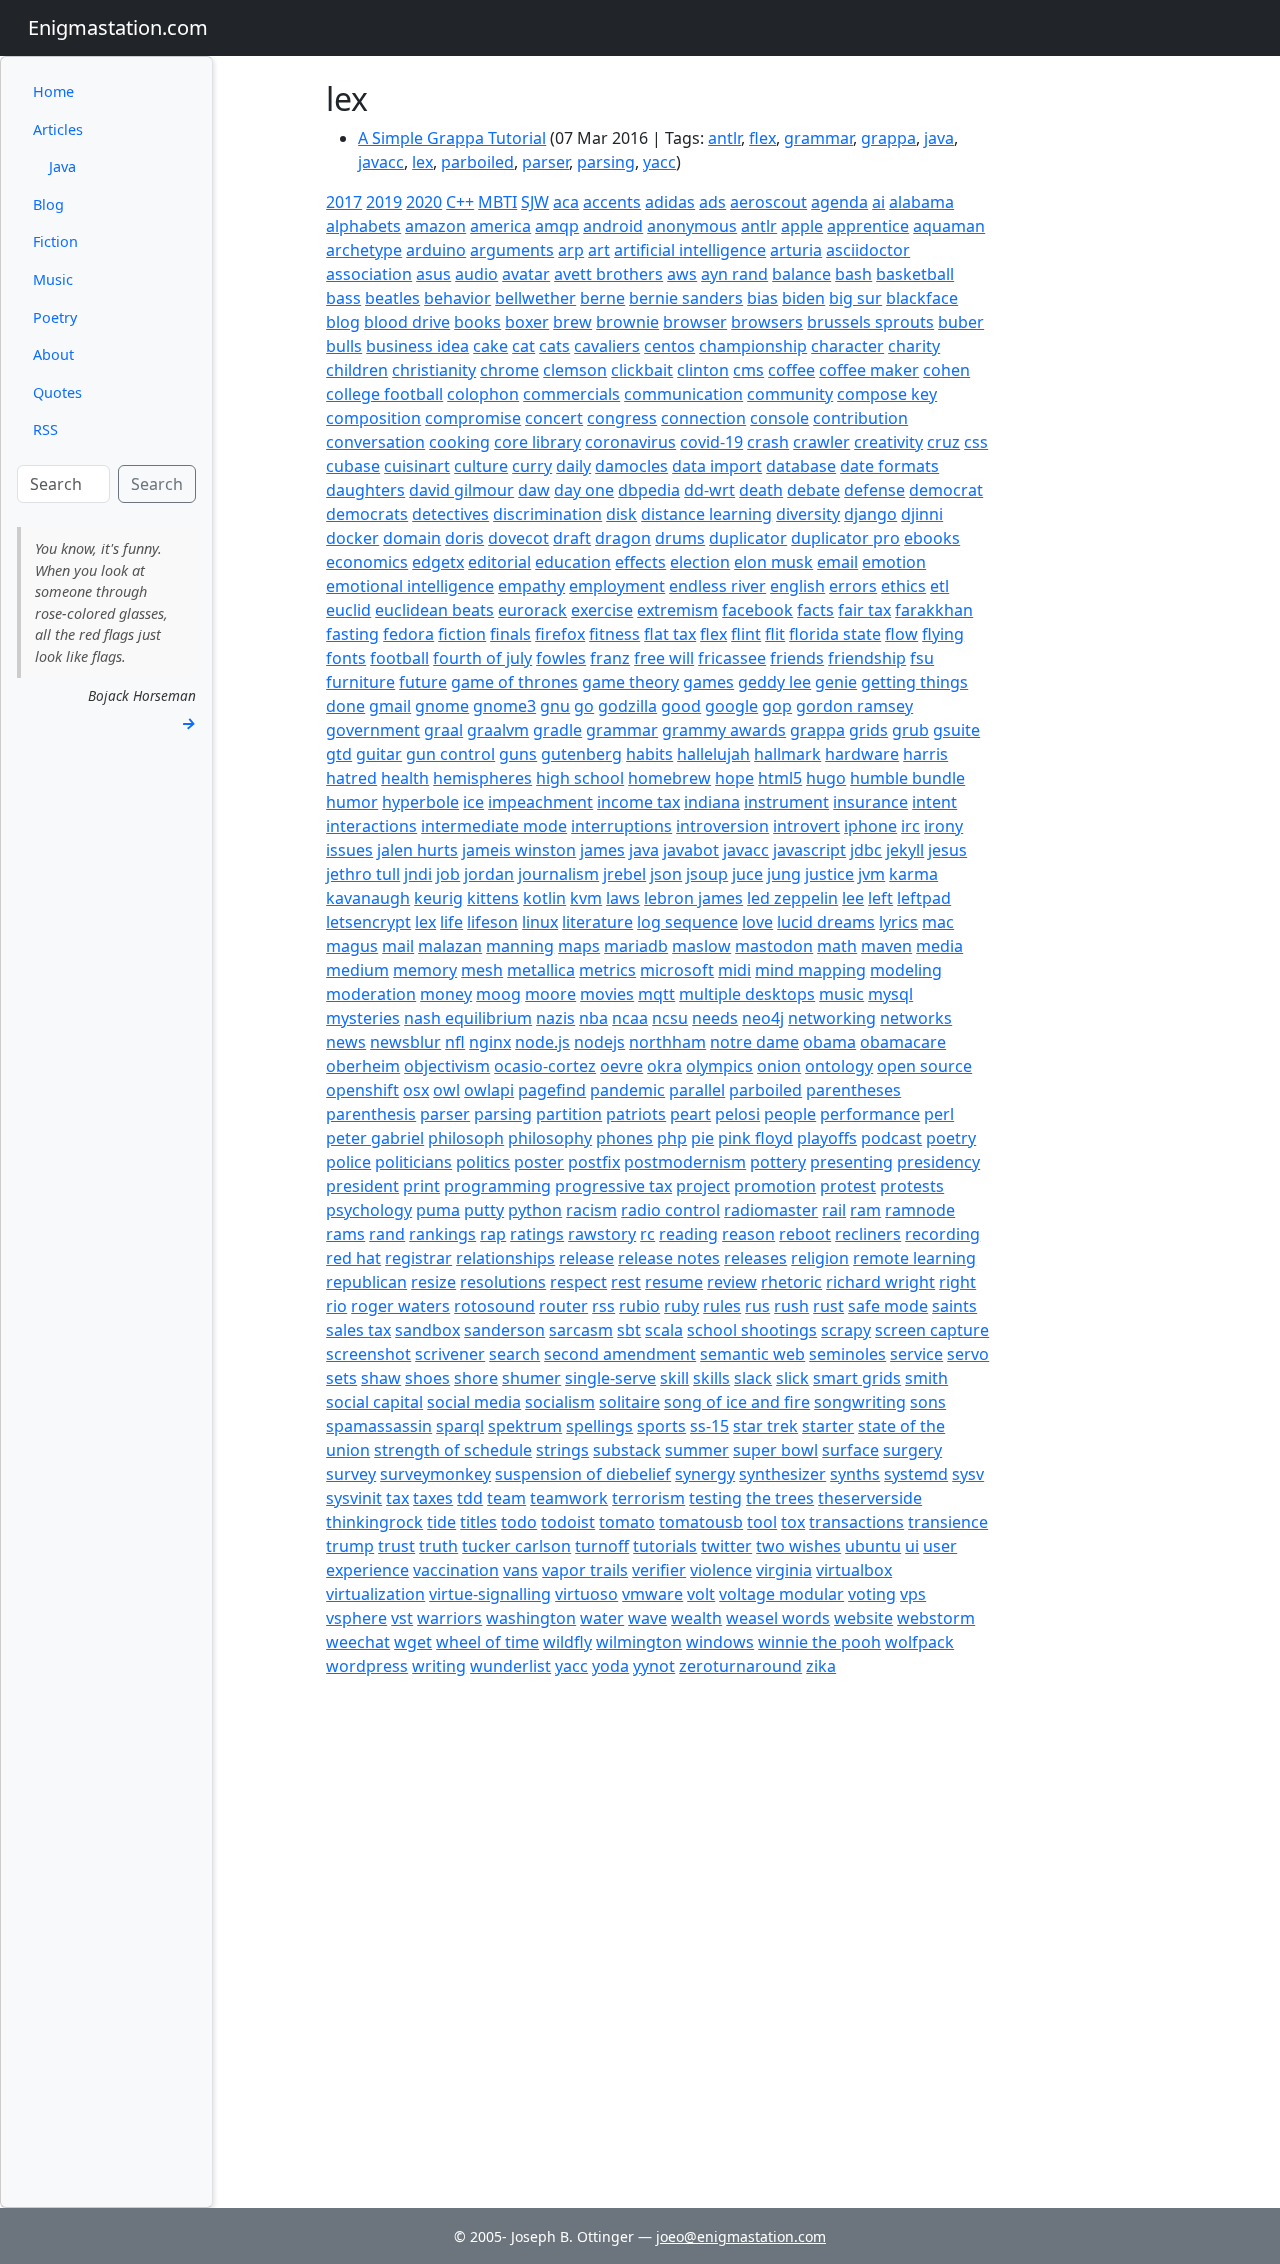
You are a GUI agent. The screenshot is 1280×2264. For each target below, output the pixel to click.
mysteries (363, 1018)
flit (775, 634)
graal (443, 730)
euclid (348, 610)
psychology (369, 1210)
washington (531, 1618)
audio (476, 274)
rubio (639, 1306)
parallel (697, 1090)
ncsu (670, 1018)
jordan (489, 874)
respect (578, 1282)
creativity (888, 442)
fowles (561, 658)
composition (373, 418)
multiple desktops (747, 994)
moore (550, 994)
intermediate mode (494, 826)
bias (762, 298)
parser (545, 162)
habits (649, 754)
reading (688, 1234)
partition (569, 1114)
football (399, 658)
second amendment (620, 1354)
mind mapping (810, 970)
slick (792, 1378)
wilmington (639, 1642)
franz (610, 658)
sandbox (427, 1330)
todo (519, 1522)
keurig (438, 898)
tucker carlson (516, 1546)
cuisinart (417, 466)
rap (493, 1234)
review (732, 1282)
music (841, 994)
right (957, 1282)
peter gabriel (375, 1138)
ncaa (630, 1018)
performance (870, 1114)
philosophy (550, 1138)
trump (350, 1546)
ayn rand (734, 274)
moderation (371, 994)
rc (647, 1234)
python (535, 1210)
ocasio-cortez (545, 1066)
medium (357, 970)
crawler (821, 442)
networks (916, 1018)
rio (336, 1306)
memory (425, 970)
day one (584, 490)
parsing (606, 162)
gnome (442, 706)
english (797, 586)
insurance (870, 802)
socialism (560, 1402)
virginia (784, 1570)
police (348, 1162)
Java (62, 166)
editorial (499, 562)
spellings (599, 1426)
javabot (691, 850)
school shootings (752, 1330)
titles (478, 1522)
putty (484, 1210)
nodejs (599, 1042)
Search (157, 484)
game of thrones (514, 682)
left (880, 898)
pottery (778, 1162)
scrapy (846, 1330)
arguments (512, 250)
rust (828, 1306)
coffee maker (869, 370)
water (602, 1618)
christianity (434, 370)
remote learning (914, 1258)
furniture (360, 682)
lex (422, 162)
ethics (903, 586)
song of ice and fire (737, 1402)
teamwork (569, 1498)
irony (943, 826)
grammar (818, 138)
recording (942, 1234)
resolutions (503, 1282)
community (790, 394)
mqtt (656, 994)
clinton (703, 370)
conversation (375, 442)
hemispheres (482, 778)
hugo (826, 778)
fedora (408, 634)
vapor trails (585, 1570)
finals (510, 634)
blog (343, 322)
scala (664, 1330)
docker (352, 538)
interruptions (621, 826)
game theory (630, 682)
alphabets (363, 226)
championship (753, 346)
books (477, 322)
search (514, 1354)
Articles (58, 129)
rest (626, 1282)
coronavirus (630, 442)
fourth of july (482, 658)
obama (829, 1042)
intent (934, 802)
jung (784, 874)
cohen (946, 370)
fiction (462, 634)
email (837, 562)
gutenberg (581, 754)
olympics (719, 1066)
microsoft (677, 970)
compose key (887, 394)
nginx (490, 1042)
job (448, 874)
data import (717, 466)
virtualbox (854, 1570)
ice (473, 802)
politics (483, 1162)
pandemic (627, 1090)
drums (680, 538)
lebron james (693, 898)
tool (762, 1522)
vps (913, 1594)
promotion (775, 1186)
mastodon (774, 946)
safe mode (888, 1306)
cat (523, 346)
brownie (627, 322)
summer (697, 1450)
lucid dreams (826, 922)
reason (748, 1234)
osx (416, 1090)
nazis (555, 1018)
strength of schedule (453, 1450)
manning (520, 946)
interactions (371, 826)
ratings (537, 1234)
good (681, 706)
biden (803, 298)
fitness (614, 634)
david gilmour (461, 490)
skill (674, 1378)
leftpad (924, 898)
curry (532, 466)
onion (779, 1066)
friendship (867, 658)
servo (968, 1354)
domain (412, 538)
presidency (938, 1162)
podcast (891, 1138)
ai (878, 202)
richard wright (880, 1282)
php (672, 1138)
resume (674, 1282)
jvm (871, 874)
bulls (344, 346)
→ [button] (188, 723)
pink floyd (755, 1138)
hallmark (787, 754)
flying (943, 634)
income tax (638, 802)
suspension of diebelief (583, 1474)
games (708, 682)
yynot (654, 1666)
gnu (555, 706)
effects (640, 562)
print (421, 1186)
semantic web (752, 1354)
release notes (669, 1258)
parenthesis (371, 1114)
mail (398, 946)
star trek (765, 1426)
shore (476, 1378)
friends (797, 658)
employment (617, 586)
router (563, 1306)
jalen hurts (417, 850)
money (446, 994)
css (976, 442)
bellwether (535, 298)
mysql (890, 994)
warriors (449, 1618)
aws (682, 274)
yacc (659, 162)
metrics (607, 970)
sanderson (504, 1330)
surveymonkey (435, 1474)
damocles (631, 466)
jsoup (707, 874)
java (939, 138)
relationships (505, 1258)
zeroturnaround (740, 1666)
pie (702, 1138)
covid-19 (711, 442)
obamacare (903, 1042)
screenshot (368, 1354)
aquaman (949, 226)
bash (853, 274)
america (500, 226)
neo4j (763, 1018)
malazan (450, 946)
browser (695, 322)
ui (912, 1546)
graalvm (498, 730)
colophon (483, 394)
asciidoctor (868, 250)
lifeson (492, 922)
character (847, 346)
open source (924, 1066)
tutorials (665, 1546)
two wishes (798, 1546)
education (573, 562)
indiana (712, 802)
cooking (459, 442)
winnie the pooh (819, 1642)
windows (720, 1642)
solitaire (629, 1402)
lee (853, 898)
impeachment (540, 802)
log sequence (687, 922)
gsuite (956, 730)
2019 (384, 202)
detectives (450, 514)
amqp (557, 226)
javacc (381, 162)
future (423, 682)
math (837, 946)
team (506, 1498)
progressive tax (613, 1186)
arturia (796, 250)
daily (573, 466)
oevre (621, 1066)
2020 (424, 202)
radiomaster (771, 1210)
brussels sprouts (870, 322)
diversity (808, 514)
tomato (627, 1522)
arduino (436, 250)
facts (815, 610)
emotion (894, 562)
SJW (535, 202)
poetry (951, 1138)
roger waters (400, 1306)
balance (801, 274)
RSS (45, 429)
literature (597, 922)
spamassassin (379, 1426)
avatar (526, 274)
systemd (916, 1474)
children (357, 370)
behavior (457, 298)
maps (579, 946)
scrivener (450, 1354)
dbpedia (649, 490)
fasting (352, 634)
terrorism (648, 1498)
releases (755, 1258)
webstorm (936, 1618)
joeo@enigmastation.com (741, 2236)
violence (721, 1570)
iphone (870, 826)
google (731, 706)
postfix (594, 1162)
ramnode (920, 1210)
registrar (418, 1258)
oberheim (363, 1066)
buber (961, 322)
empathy (531, 586)
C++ (460, 202)
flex (762, 138)
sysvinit (354, 1498)
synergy (705, 1474)
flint (746, 634)
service (916, 1354)
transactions (856, 1522)
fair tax (864, 610)
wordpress (367, 1666)
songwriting (860, 1402)
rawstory (602, 1234)
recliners (868, 1234)
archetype (364, 250)
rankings (442, 1234)
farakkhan (934, 610)
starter (828, 1426)
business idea (417, 346)
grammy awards (724, 730)
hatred (351, 778)
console (779, 418)
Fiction (55, 241)
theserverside (870, 1498)
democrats (367, 514)
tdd (470, 1498)
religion (820, 1258)
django (870, 514)
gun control (450, 754)
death (761, 490)
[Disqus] (657, 1928)
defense (874, 490)
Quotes (57, 392)
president (362, 1186)
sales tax (358, 1330)
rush (791, 1306)
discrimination (547, 514)
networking (832, 1018)
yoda (610, 1666)
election (700, 562)
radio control (670, 1210)
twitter (726, 1546)
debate (813, 490)
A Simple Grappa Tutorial (452, 138)
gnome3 (504, 706)
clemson (575, 370)
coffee (791, 370)
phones (624, 1138)
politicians (413, 1162)
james (602, 850)
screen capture (932, 1330)
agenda (839, 202)
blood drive (407, 322)
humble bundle (907, 778)
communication (683, 394)
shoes (427, 1378)
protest (848, 1186)
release (586, 1258)
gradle (557, 730)
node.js (542, 1042)
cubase (353, 466)
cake (490, 346)
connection (703, 418)
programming (497, 1186)
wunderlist (510, 1666)
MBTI (497, 202)
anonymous (692, 226)
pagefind (552, 1090)
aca (566, 202)
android (613, 226)
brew (572, 322)
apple (802, 226)
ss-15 (709, 1426)
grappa (888, 138)
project (703, 1186)
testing (715, 1498)
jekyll (905, 850)
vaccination (456, 1570)
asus (433, 274)
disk (621, 514)
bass (343, 298)
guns (518, 754)
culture (481, 466)
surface (850, 1450)
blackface (922, 298)
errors (853, 586)
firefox (560, 634)
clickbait (642, 370)
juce (747, 874)
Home (53, 91)
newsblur (405, 1042)
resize (433, 1282)
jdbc (866, 850)
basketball (915, 274)
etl (939, 586)
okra (664, 1066)
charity (914, 346)
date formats (889, 466)
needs (715, 1018)
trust (396, 1546)
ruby (681, 1306)
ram (865, 1210)
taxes (433, 1498)
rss (603, 1306)
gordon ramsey (854, 706)
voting (872, 1594)
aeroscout (768, 202)
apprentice (868, 226)
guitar (379, 754)
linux (540, 922)
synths (855, 1474)
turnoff (602, 1546)
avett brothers (608, 274)
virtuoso (586, 1594)
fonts (346, 658)
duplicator (748, 538)
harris (925, 754)
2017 (344, 202)
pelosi (737, 1114)
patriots (636, 1114)
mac (938, 922)
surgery (912, 1450)
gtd (339, 754)
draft (572, 538)
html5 (780, 778)
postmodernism (685, 1162)
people (790, 1114)
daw (534, 490)
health (405, 778)
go (584, 706)
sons (928, 1402)
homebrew (669, 778)
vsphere (356, 1618)
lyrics (898, 922)
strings (562, 1450)
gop (777, 706)
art (599, 250)
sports (661, 1426)
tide (441, 1522)
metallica (541, 970)
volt (701, 1594)
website (863, 1618)
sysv (968, 1474)
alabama (921, 202)
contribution (860, 418)
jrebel (624, 874)
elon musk (773, 562)
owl (446, 1090)
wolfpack (919, 1642)
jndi (418, 874)
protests (912, 1186)
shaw (381, 1378)
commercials (571, 394)
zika (821, 1666)
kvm (586, 898)
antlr (724, 138)
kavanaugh (368, 898)
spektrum (525, 1426)
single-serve (610, 1378)
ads (712, 202)
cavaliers (607, 346)
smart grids (857, 1378)
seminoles (847, 1354)
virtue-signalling (490, 1594)
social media (474, 1402)
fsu (922, 658)
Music (53, 279)
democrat (946, 490)
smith (926, 1378)
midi (734, 970)
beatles (392, 298)
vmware (652, 1594)
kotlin (544, 898)
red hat (353, 1258)
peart (690, 1114)
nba (593, 1018)
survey (351, 1474)
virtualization (375, 1594)
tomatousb (701, 1522)
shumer (531, 1378)
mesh (482, 970)
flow (901, 634)
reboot (805, 1234)
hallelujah (713, 754)
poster (539, 1162)
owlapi (489, 1090)
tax (397, 1498)
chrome (509, 370)
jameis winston (519, 850)
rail (834, 1210)
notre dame (754, 1042)
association (369, 274)
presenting (851, 1162)
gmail (390, 706)
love (757, 922)
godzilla (627, 706)
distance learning (706, 514)
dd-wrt (709, 490)
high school (580, 778)
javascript (809, 850)
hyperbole (420, 802)
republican (366, 1282)
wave (647, 1618)
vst (402, 1618)
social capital (374, 1402)
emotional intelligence (410, 586)
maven (886, 946)
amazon (435, 226)
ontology (839, 1066)
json (666, 874)
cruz (943, 442)
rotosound (494, 1306)
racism (591, 1210)
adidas (670, 202)
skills (711, 1378)
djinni (922, 514)
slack (753, 1378)
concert (554, 418)
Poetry (55, 317)
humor (352, 802)
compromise (473, 418)
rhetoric (791, 1282)
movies (607, 994)
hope (734, 778)
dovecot (518, 538)
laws (623, 898)
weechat (358, 1642)
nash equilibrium (468, 1018)
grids (868, 730)
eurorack (532, 610)
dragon (623, 538)
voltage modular (781, 1594)
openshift (362, 1090)
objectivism (447, 1066)
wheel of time (487, 1642)
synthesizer (782, 1474)
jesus (947, 850)
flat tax (670, 634)
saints (954, 1306)
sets (341, 1378)
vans (520, 1570)
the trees (780, 1498)
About (53, 354)
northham (667, 1042)
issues (349, 850)
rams (345, 1234)
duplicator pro (845, 538)
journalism (558, 874)
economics (367, 562)
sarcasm (581, 1330)
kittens (493, 898)
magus (352, 946)
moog (498, 994)
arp (571, 250)
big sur (855, 298)
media (939, 946)
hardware (862, 754)
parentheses (853, 1090)
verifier (659, 1570)
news (346, 1042)
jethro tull (363, 874)
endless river (717, 586)
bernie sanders (686, 298)
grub (910, 730)
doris (464, 538)
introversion (722, 826)
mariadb (636, 946)
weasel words (778, 1618)
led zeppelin (792, 898)
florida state (835, 634)
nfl (455, 1042)
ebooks (932, 538)
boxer (527, 322)
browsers (767, 322)
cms (748, 370)
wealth (696, 1618)
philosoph (466, 1138)
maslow (701, 946)
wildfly (567, 1642)
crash (768, 442)
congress (622, 418)
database (801, 466)
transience (948, 1522)
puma (438, 1210)
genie (836, 682)
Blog (48, 204)
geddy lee (774, 682)
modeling (906, 970)
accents (612, 202)
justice (829, 874)
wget (413, 1642)
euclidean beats (434, 610)
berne (602, 298)
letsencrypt (368, 922)
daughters (365, 490)
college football (384, 394)
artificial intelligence (690, 250)
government (373, 730)
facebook (757, 610)
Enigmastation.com (118, 27)
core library (537, 442)
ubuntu (873, 1546)
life (451, 922)
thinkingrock (374, 1522)
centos (669, 346)
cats (554, 346)
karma (913, 874)
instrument (786, 802)
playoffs (827, 1138)
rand (387, 1234)
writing (439, 1666)
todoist (568, 1522)
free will (664, 658)
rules (722, 1306)
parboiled (477, 162)
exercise (602, 610)
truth (438, 1546)
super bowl (775, 1450)
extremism (677, 610)
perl (939, 1114)
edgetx (438, 562)
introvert (806, 826)
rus (757, 1306)
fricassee (732, 658)
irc (910, 826)
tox (793, 1522)
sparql (460, 1426)
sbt (629, 1330)
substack (627, 1450)
